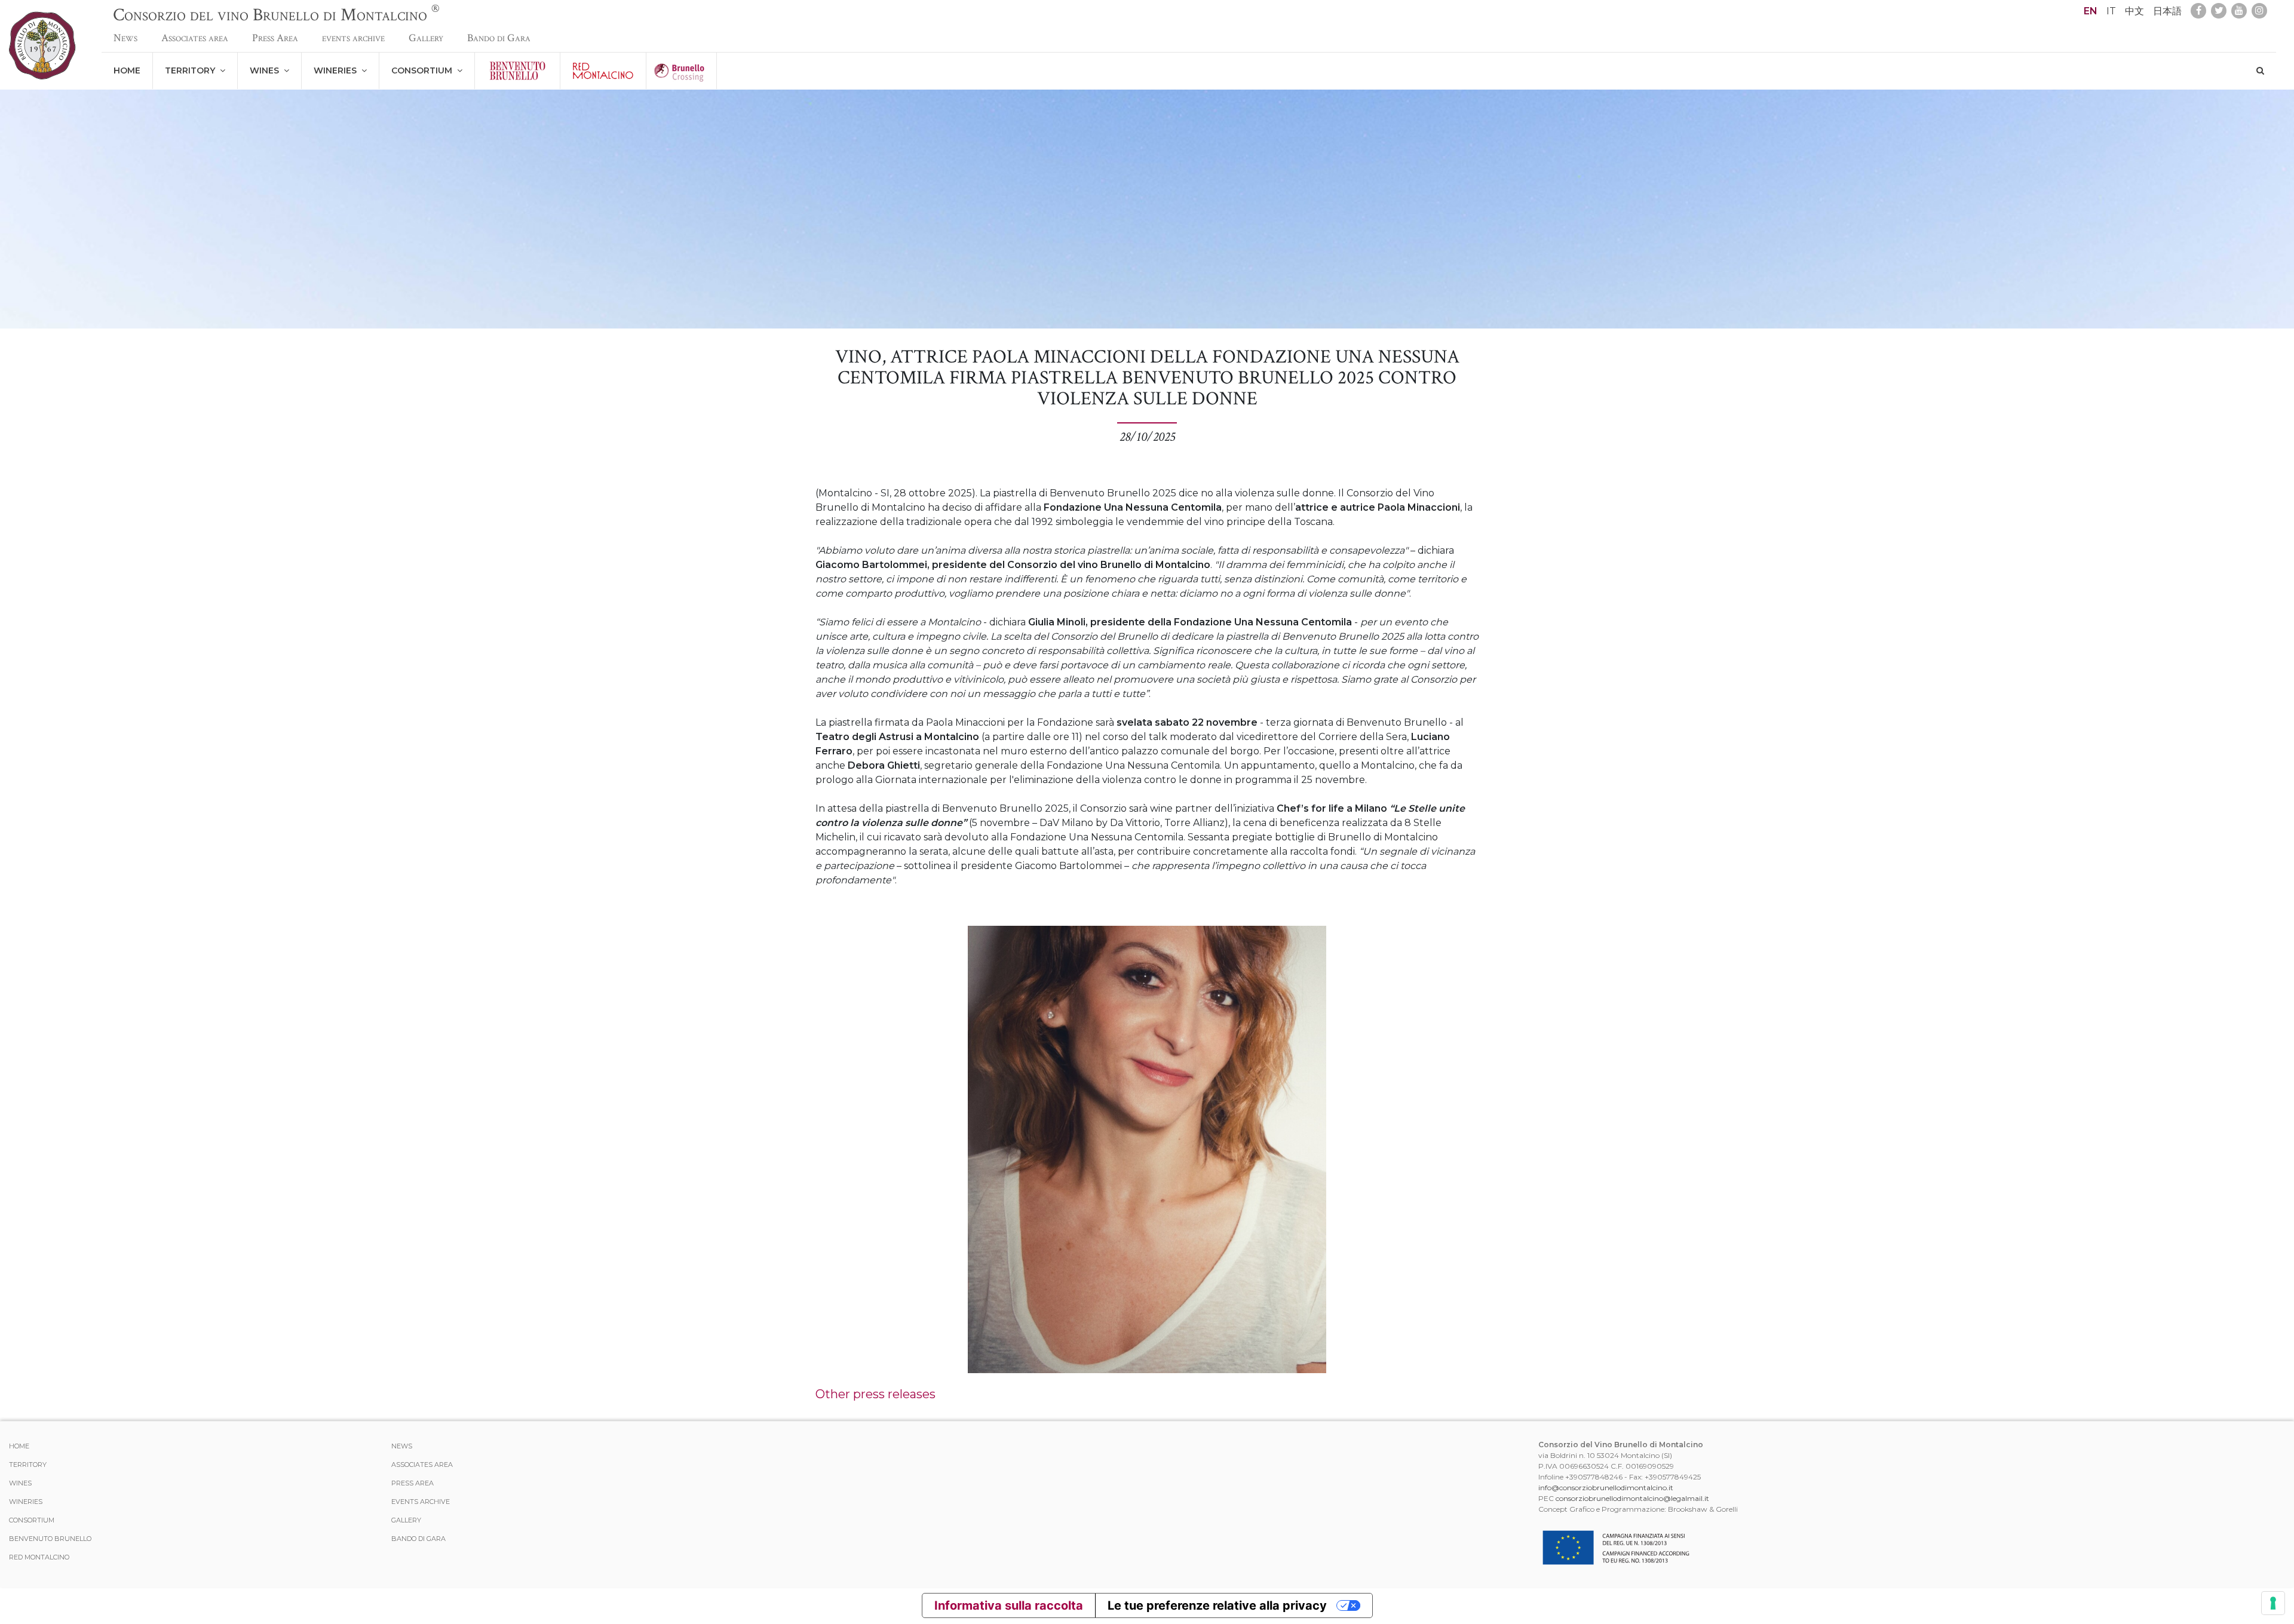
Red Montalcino (39, 1557)
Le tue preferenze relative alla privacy (1217, 1605)
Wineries (338, 70)
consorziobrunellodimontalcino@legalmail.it (1632, 1498)
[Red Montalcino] (603, 71)
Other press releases (875, 1394)
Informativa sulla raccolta (1009, 1605)
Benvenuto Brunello (50, 1539)
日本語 (2167, 11)
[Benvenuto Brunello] (517, 71)
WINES (267, 70)
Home (127, 70)
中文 (2134, 11)
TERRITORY (192, 70)
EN (2091, 11)
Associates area (195, 38)
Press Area (275, 38)
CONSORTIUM (424, 70)
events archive (353, 38)
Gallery (426, 38)
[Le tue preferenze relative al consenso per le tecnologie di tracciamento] (2273, 1603)
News (125, 38)
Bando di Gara (499, 38)
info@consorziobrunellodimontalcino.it (1606, 1488)
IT (2111, 11)
